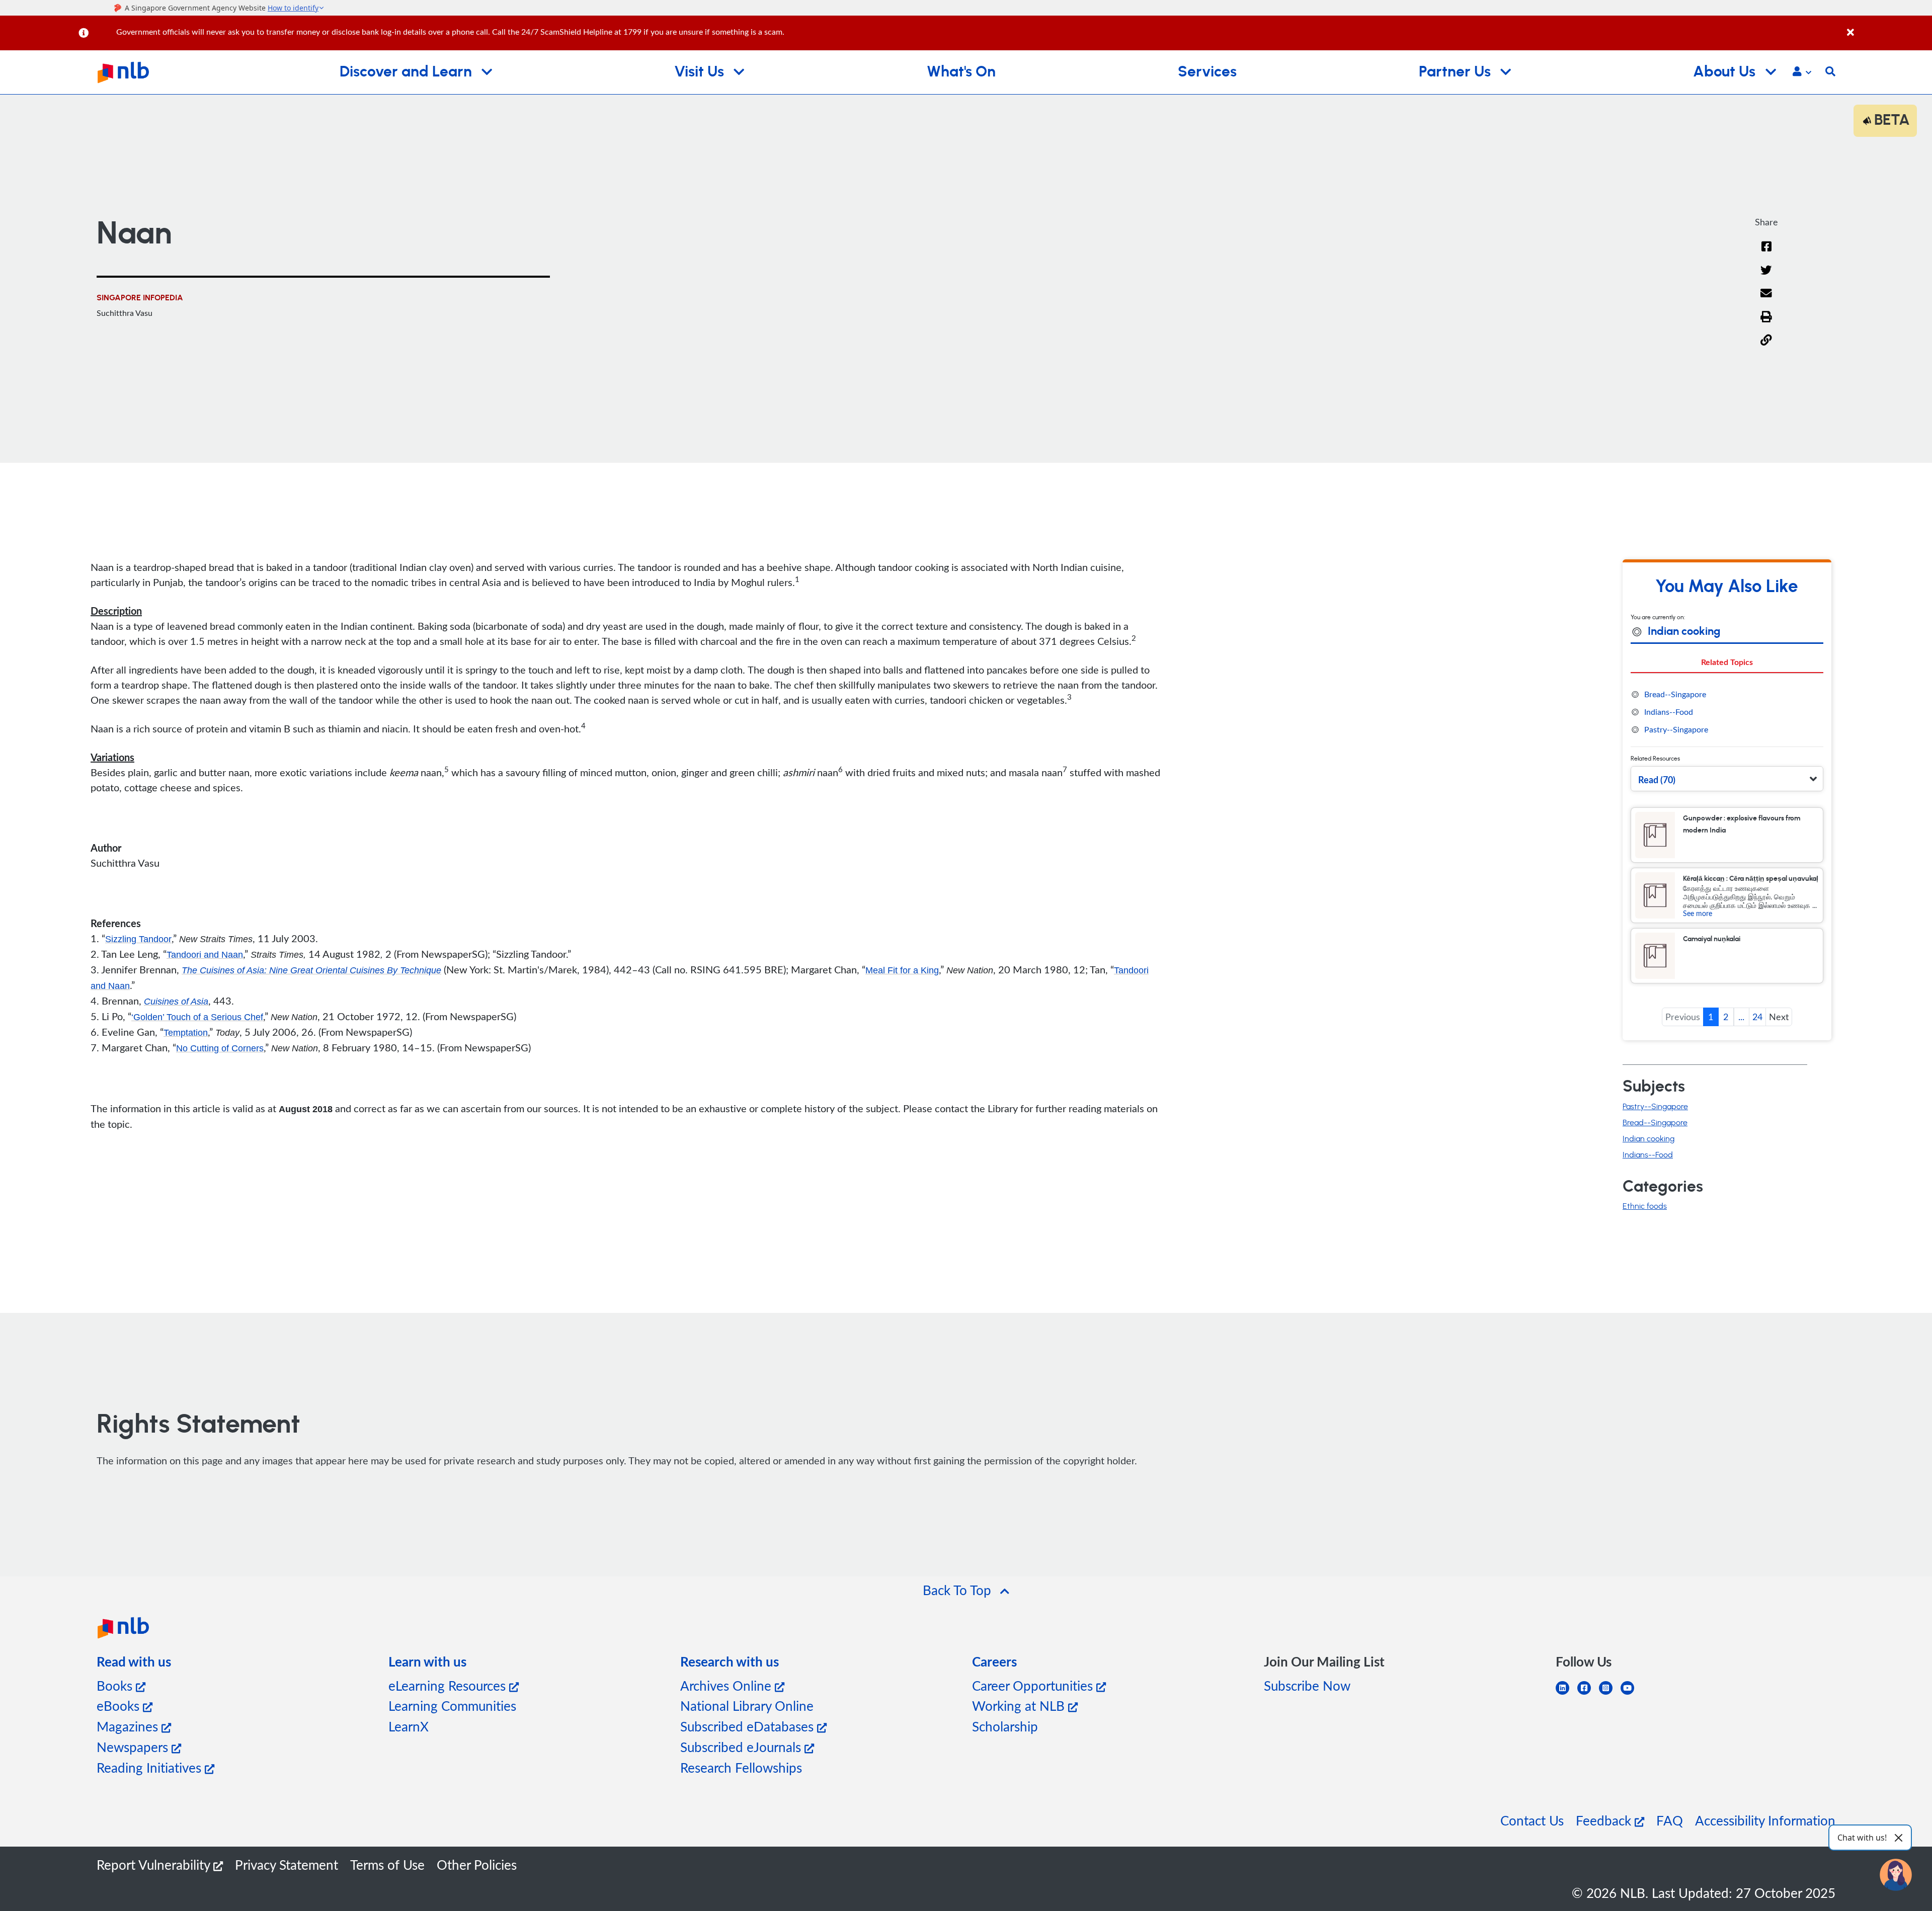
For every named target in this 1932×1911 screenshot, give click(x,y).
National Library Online (747, 1706)
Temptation (186, 1033)
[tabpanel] (1727, 712)
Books (116, 1685)
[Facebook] (1766, 253)
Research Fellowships (741, 1767)
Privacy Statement (287, 1864)
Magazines (129, 1726)
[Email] (1766, 300)
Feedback (1605, 1820)
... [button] (1741, 1017)
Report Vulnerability (155, 1864)
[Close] (1888, 27)
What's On (961, 72)
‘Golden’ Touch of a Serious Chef (197, 1017)
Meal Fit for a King (902, 970)
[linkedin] (1566, 1694)
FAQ (1670, 1820)
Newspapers (134, 1747)
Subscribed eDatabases (749, 1726)
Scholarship (1005, 1726)
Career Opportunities (1034, 1685)
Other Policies (477, 1864)
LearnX (409, 1726)
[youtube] (1631, 1694)
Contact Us (1532, 1820)
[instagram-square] (1610, 1694)
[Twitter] (1766, 276)
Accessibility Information (1765, 1820)
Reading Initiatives (151, 1767)
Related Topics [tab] (1727, 662)
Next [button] (1779, 1017)
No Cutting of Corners (220, 1048)
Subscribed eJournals (742, 1747)
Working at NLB (1020, 1706)
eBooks (120, 1706)
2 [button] (1726, 1017)
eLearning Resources (449, 1685)
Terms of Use (387, 1864)
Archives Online (728, 1685)
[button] (1802, 72)
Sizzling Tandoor (138, 939)
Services (1207, 72)
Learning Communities (452, 1706)
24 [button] (1757, 1017)
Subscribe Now (1307, 1685)
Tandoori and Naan (205, 955)
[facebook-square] (1588, 1694)
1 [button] (1711, 1017)
